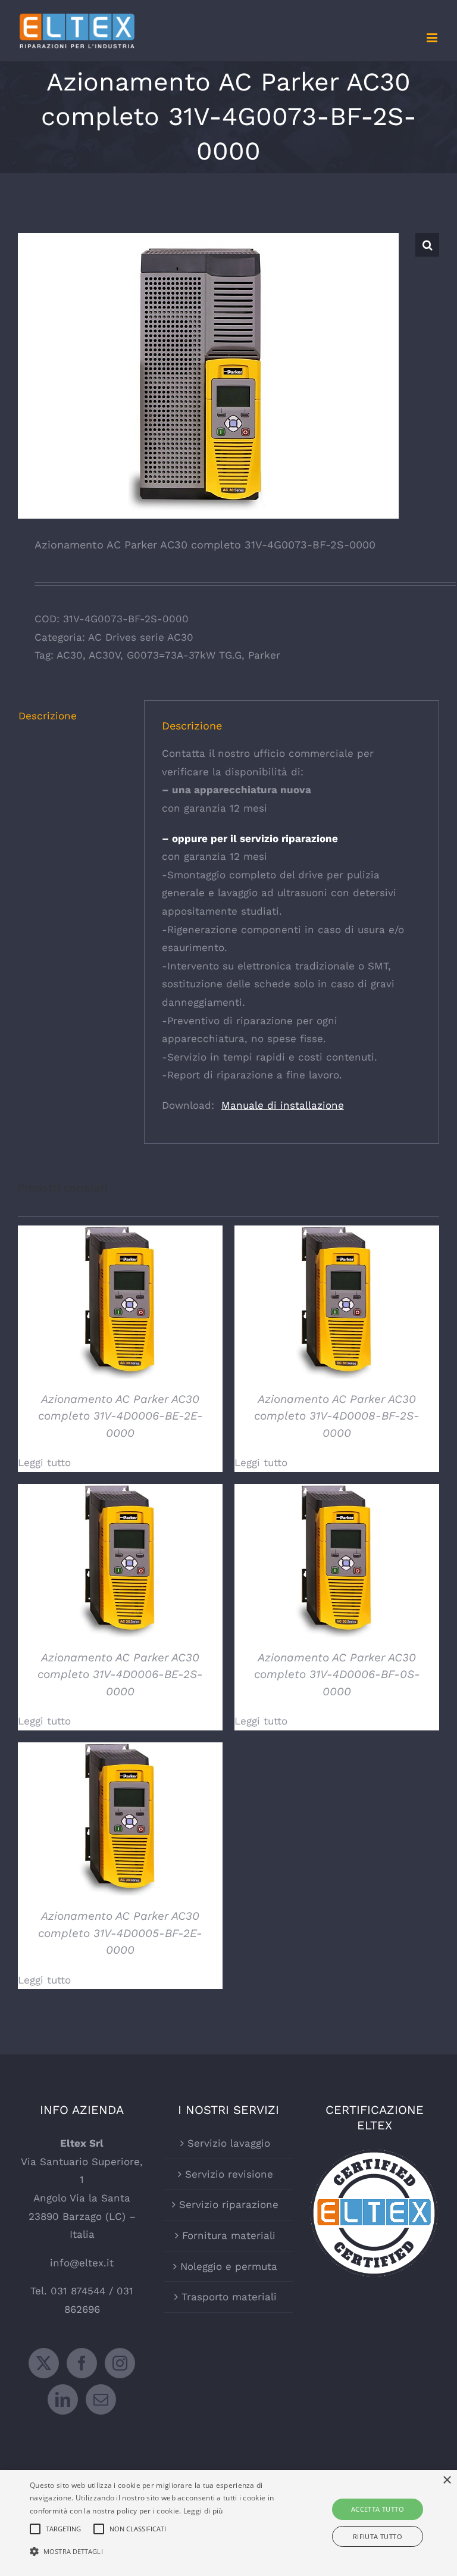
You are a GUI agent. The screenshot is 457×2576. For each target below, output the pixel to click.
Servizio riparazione (229, 2204)
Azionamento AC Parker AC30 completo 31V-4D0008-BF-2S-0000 (337, 1416)
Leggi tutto (44, 1462)
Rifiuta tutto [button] (378, 2536)
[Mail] (101, 2399)
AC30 (70, 655)
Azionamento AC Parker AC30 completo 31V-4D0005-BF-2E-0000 (120, 1933)
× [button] (447, 2480)
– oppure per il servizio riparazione (250, 838)
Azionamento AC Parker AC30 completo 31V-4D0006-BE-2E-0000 (120, 1416)
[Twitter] (44, 2363)
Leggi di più (203, 2511)
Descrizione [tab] (48, 716)
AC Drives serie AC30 (141, 637)
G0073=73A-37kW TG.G (184, 655)
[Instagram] (120, 2363)
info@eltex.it (82, 2263)
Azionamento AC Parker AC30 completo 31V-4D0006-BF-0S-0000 (337, 1674)
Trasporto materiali (229, 2297)
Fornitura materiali (229, 2235)
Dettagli (120, 1304)
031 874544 (78, 2291)
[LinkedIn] (63, 2399)
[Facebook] (82, 2363)
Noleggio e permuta (229, 2266)
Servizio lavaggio (229, 2143)
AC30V (104, 655)
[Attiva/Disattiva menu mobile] (433, 38)
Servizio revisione (229, 2174)
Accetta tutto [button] (378, 2509)
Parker (264, 655)
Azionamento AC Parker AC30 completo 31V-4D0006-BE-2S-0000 (120, 1674)
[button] (427, 245)
